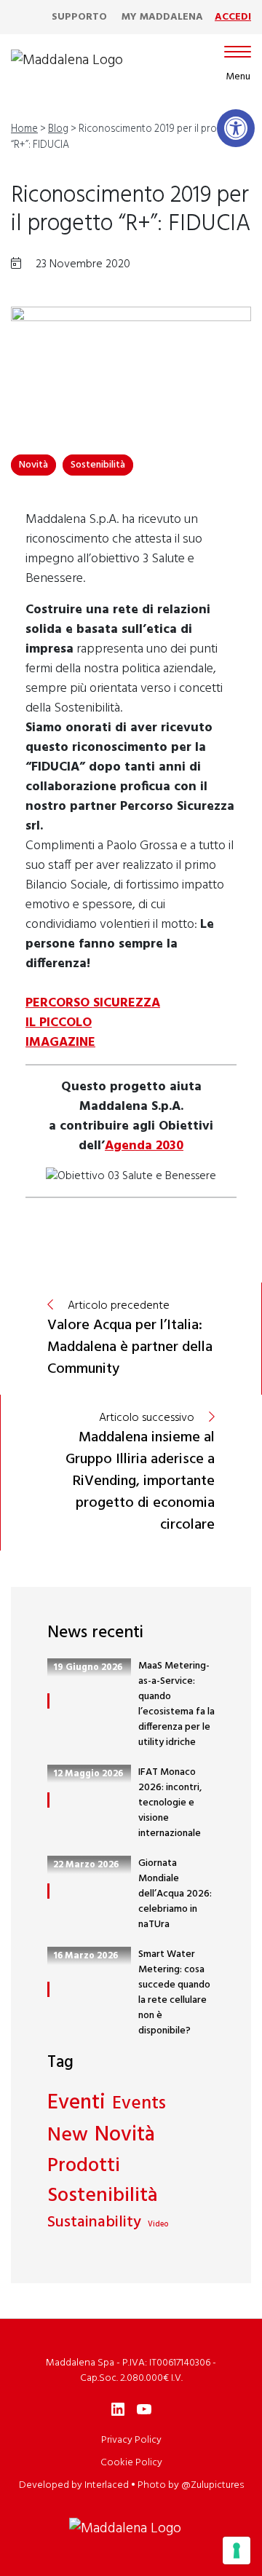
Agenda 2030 (144, 1146)
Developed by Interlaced (74, 2485)
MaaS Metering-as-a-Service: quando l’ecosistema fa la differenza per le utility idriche (176, 1704)
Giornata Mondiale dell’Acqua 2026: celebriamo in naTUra (175, 1894)
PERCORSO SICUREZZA (93, 1003)
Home (24, 129)
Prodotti (84, 2166)
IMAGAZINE (60, 1043)
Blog (58, 129)
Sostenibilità (98, 465)
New (68, 2136)
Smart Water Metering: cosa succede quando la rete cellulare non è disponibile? (174, 1993)
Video (158, 2225)
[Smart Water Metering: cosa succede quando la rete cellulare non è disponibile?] (48, 1989)
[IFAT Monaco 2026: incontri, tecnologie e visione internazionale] (48, 1800)
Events (139, 2105)
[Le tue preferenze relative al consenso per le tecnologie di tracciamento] (237, 2551)
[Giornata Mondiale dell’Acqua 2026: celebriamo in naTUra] (48, 1891)
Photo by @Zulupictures (191, 2485)
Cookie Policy (131, 2463)
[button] (236, 128)
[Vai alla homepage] (67, 60)
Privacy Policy (131, 2440)
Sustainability (94, 2223)
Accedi (233, 17)
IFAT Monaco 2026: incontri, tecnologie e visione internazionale (170, 1803)
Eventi (76, 2103)
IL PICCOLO (59, 1023)
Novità (33, 465)
